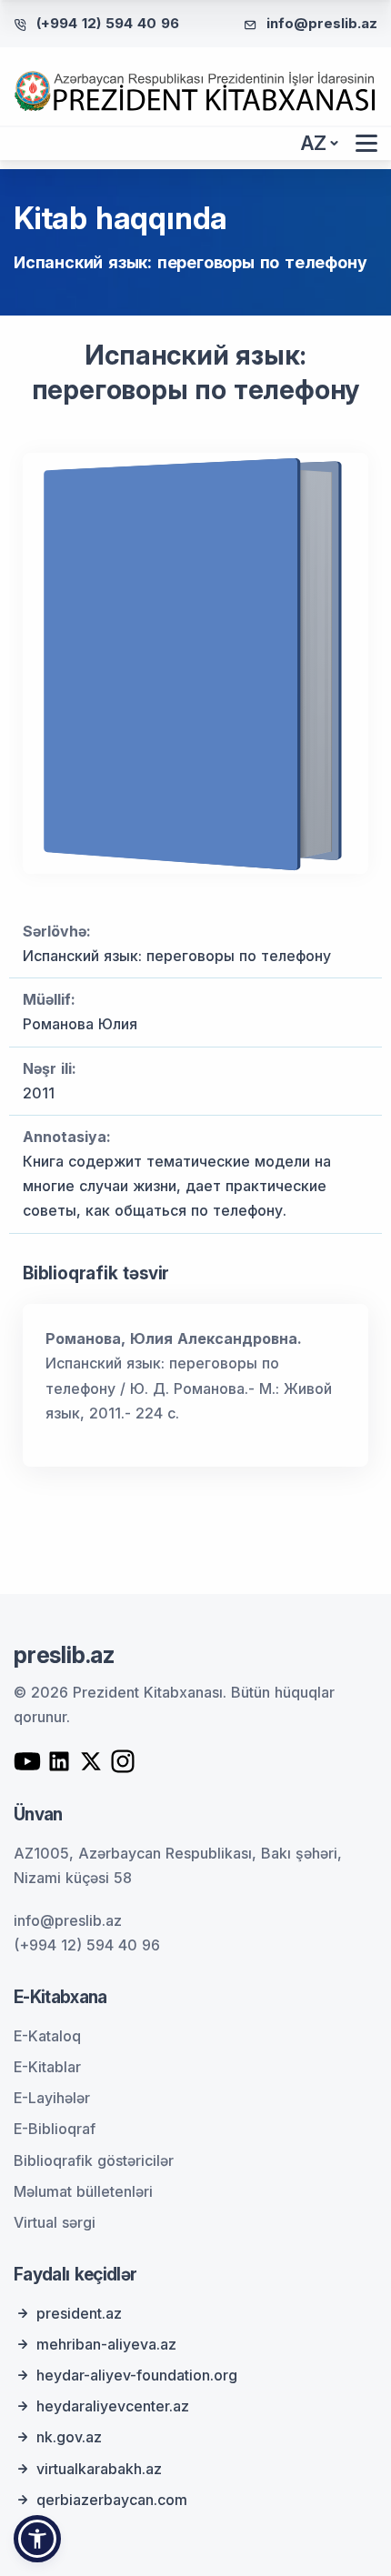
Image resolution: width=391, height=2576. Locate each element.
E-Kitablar (47, 2067)
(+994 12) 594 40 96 (108, 23)
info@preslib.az (322, 23)
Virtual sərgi (55, 2222)
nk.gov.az (69, 2437)
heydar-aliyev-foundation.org (137, 2375)
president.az (79, 2313)
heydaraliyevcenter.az (113, 2406)
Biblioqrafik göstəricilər (94, 2160)
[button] (37, 2539)
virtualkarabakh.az (99, 2469)
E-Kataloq (47, 2036)
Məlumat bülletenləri (83, 2191)
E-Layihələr (52, 2098)
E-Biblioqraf (55, 2129)
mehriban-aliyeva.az (106, 2344)
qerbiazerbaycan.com (112, 2500)
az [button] (314, 143)
